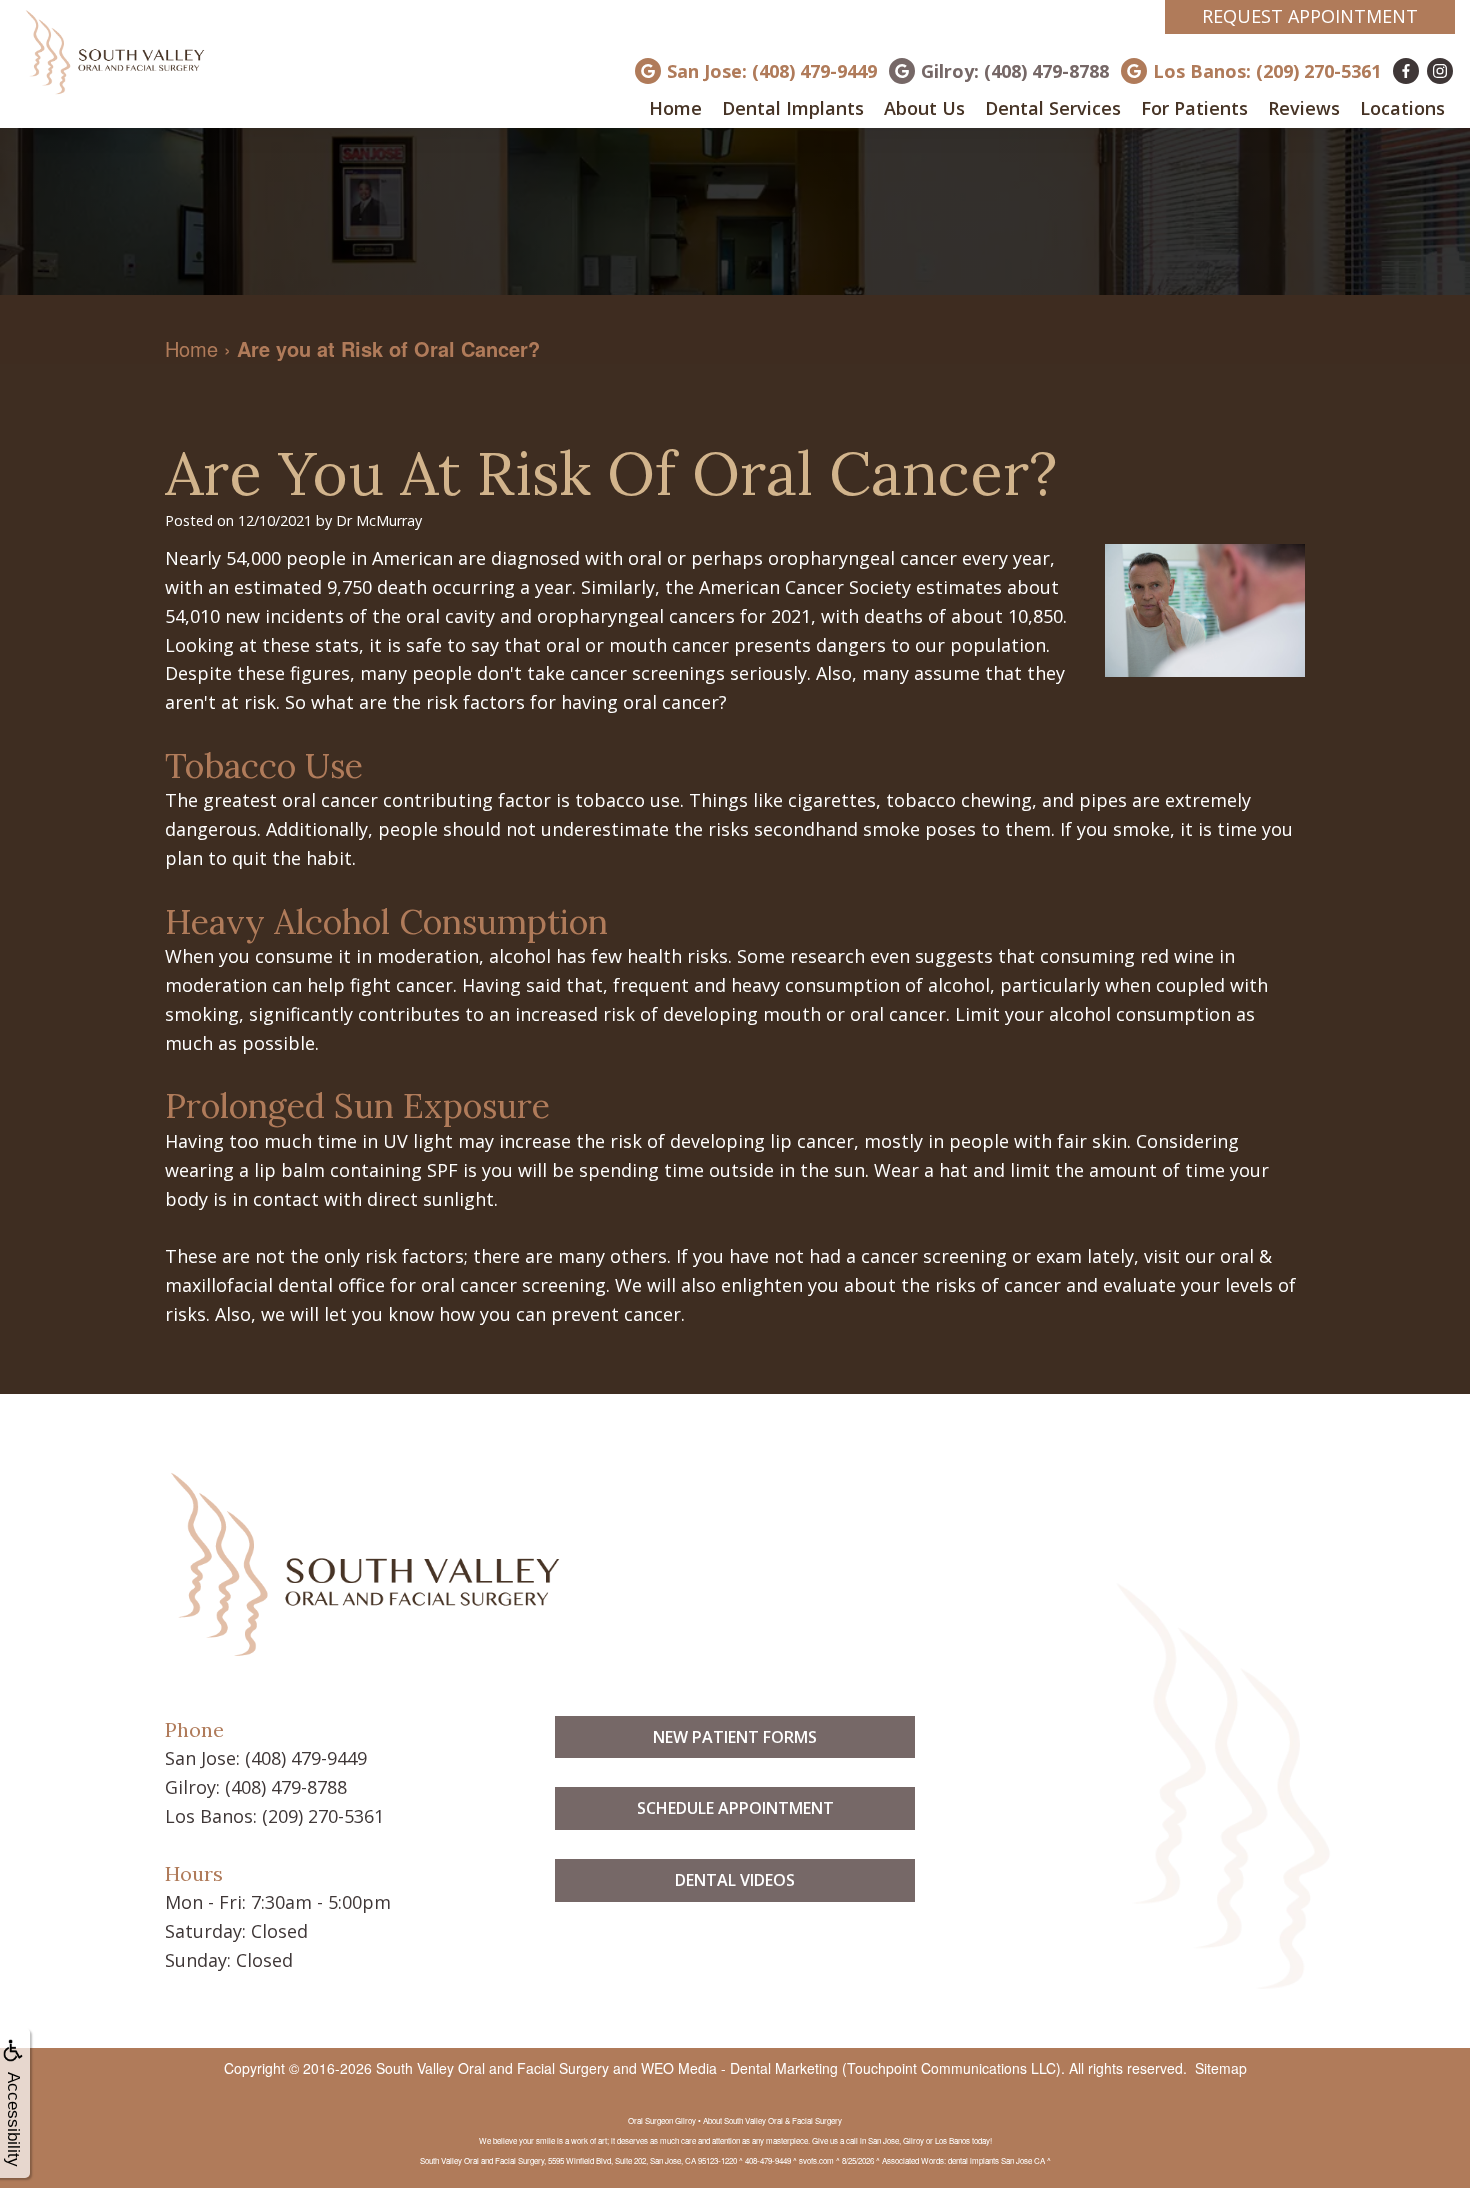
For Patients (1194, 108)
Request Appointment (1310, 16)
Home (675, 108)
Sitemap (1221, 2068)
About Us (924, 108)
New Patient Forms (735, 1737)
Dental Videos (735, 1880)
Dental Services (1053, 108)
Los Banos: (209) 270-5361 (1267, 71)
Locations (1402, 108)
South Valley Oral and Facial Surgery (492, 2068)
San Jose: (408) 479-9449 (772, 71)
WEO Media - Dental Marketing (739, 2068)
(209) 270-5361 (323, 1816)
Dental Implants (793, 108)
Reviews (1304, 108)
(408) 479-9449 (306, 1758)
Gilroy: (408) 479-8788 (1015, 71)
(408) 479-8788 (286, 1787)
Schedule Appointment (735, 1808)
